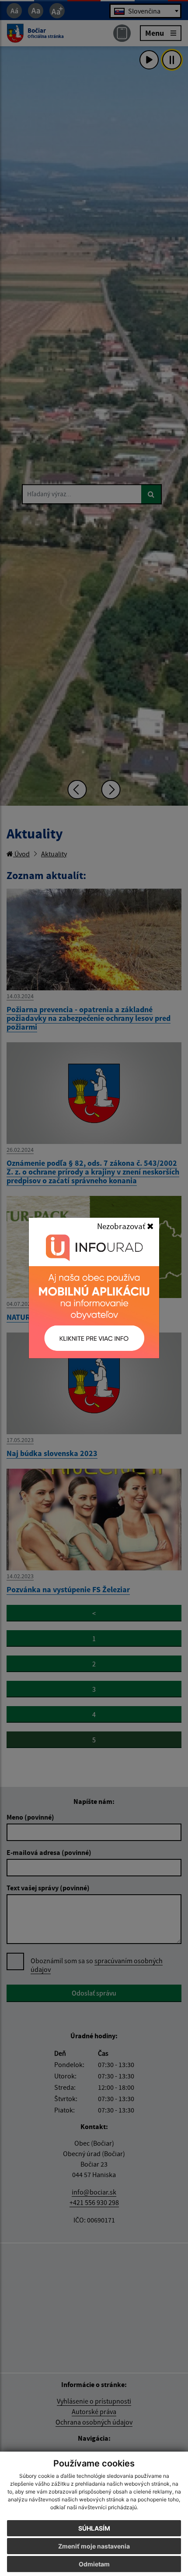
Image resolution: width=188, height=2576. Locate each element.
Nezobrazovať (122, 1226)
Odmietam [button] (94, 2564)
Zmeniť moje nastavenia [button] (94, 2546)
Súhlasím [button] (94, 2528)
